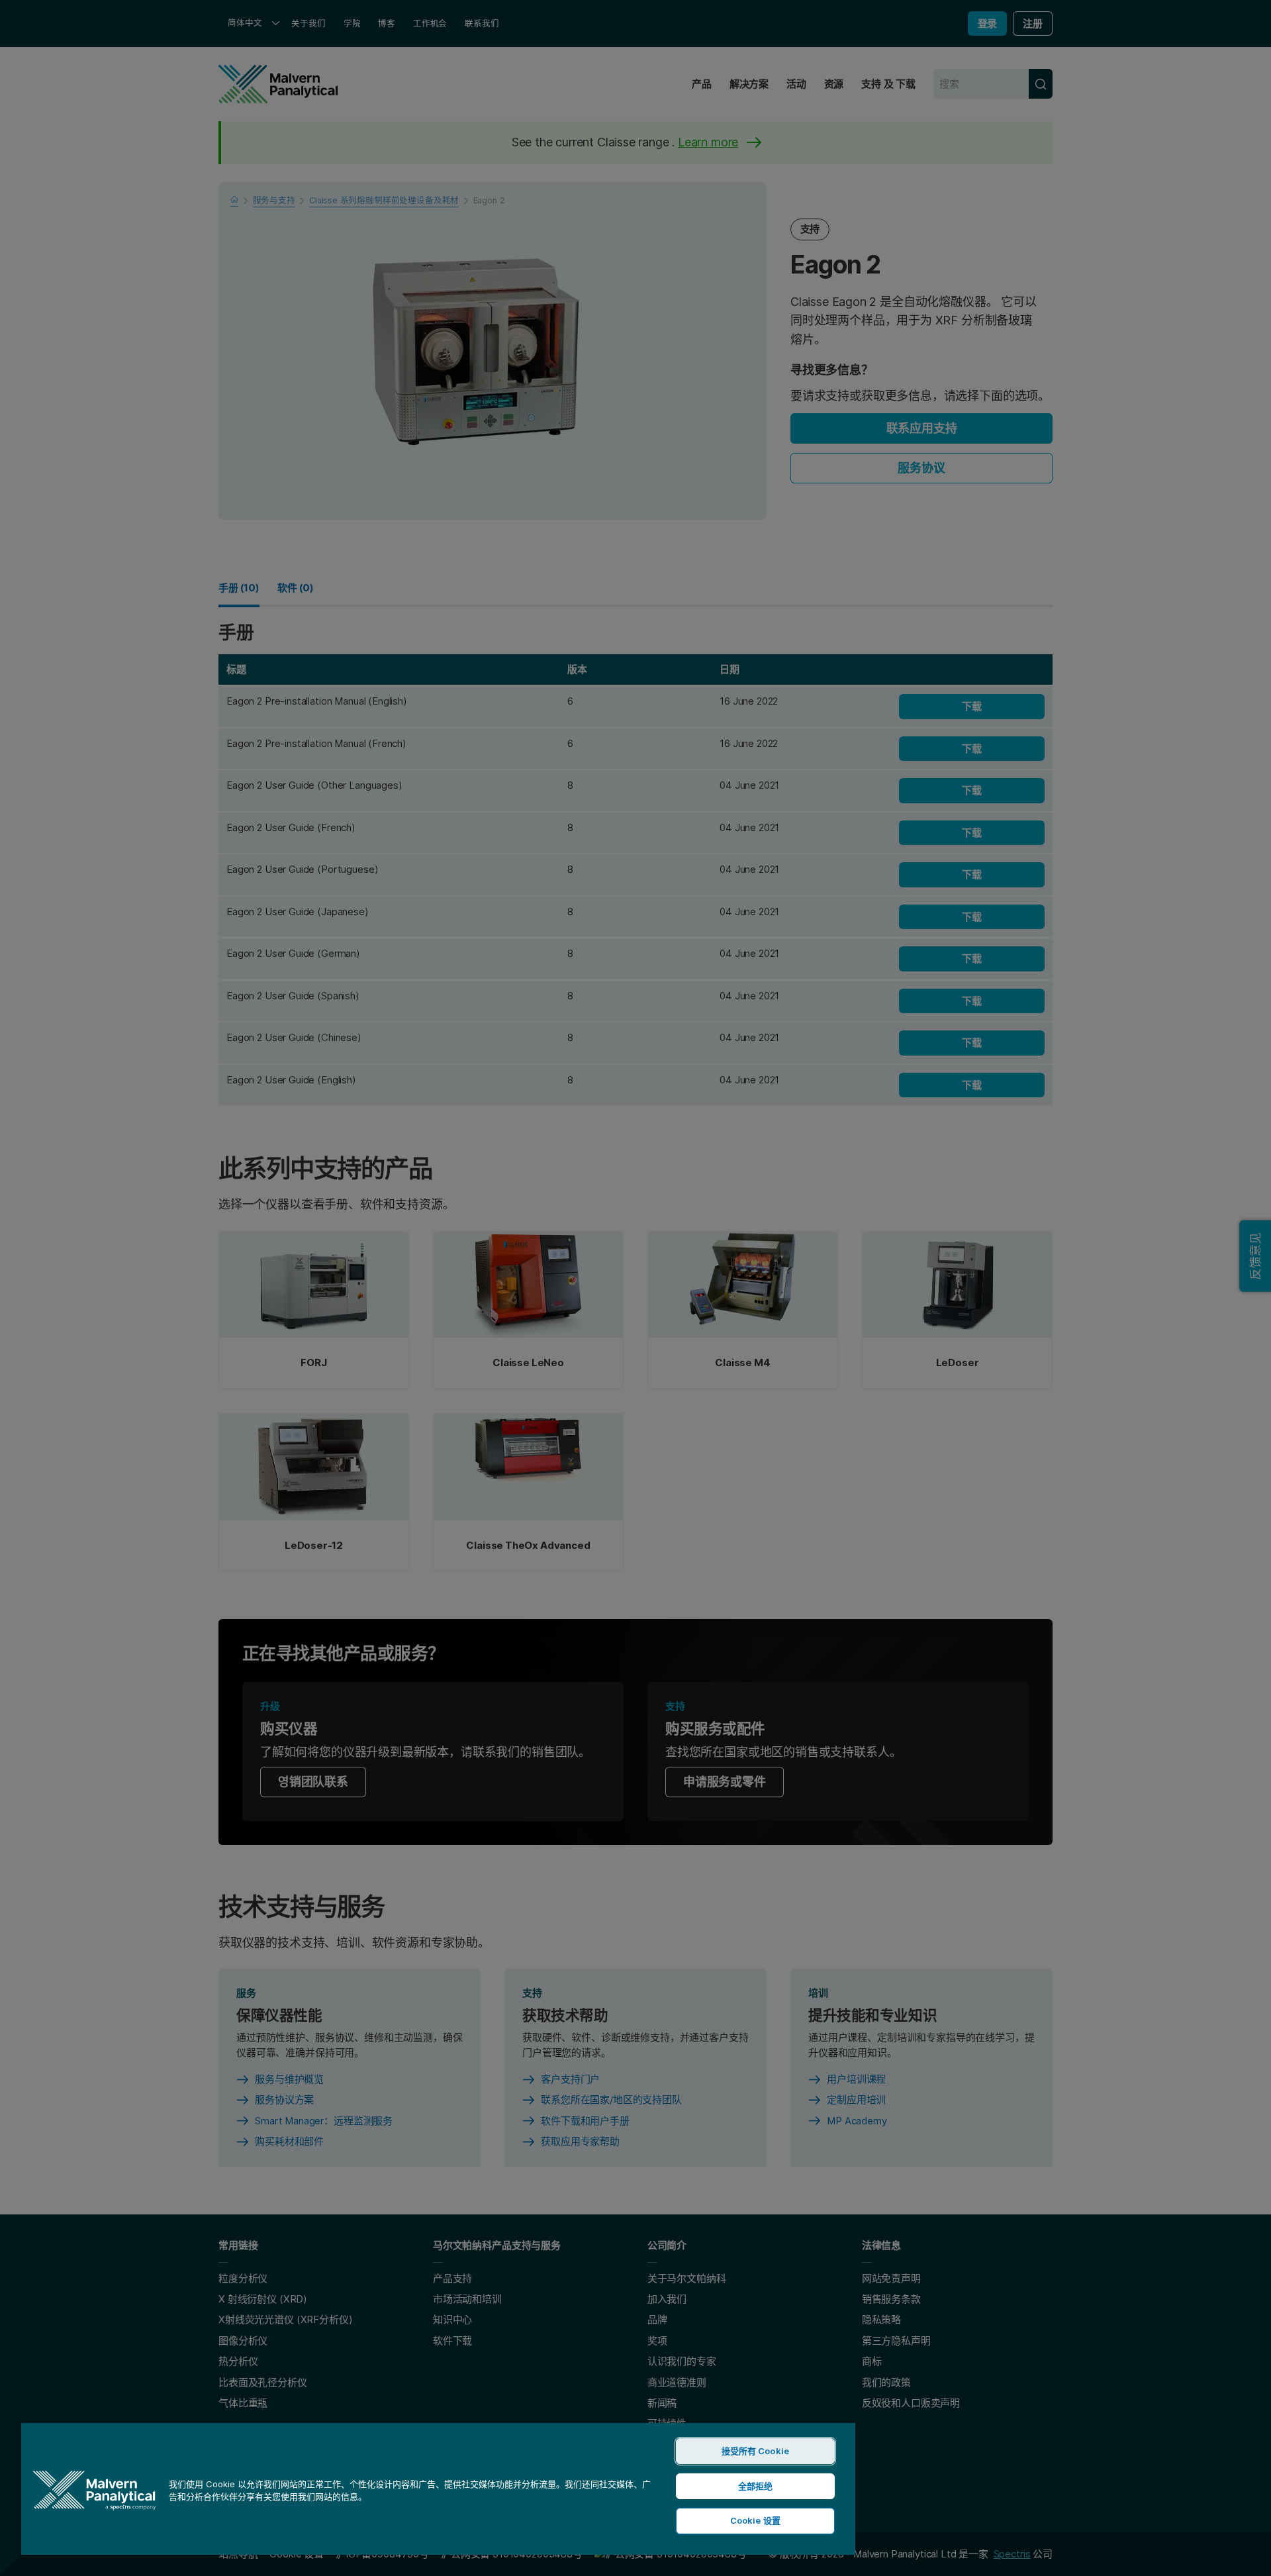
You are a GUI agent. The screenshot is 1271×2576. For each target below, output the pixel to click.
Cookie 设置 (755, 2520)
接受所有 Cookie (755, 2451)
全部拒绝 (756, 2486)
